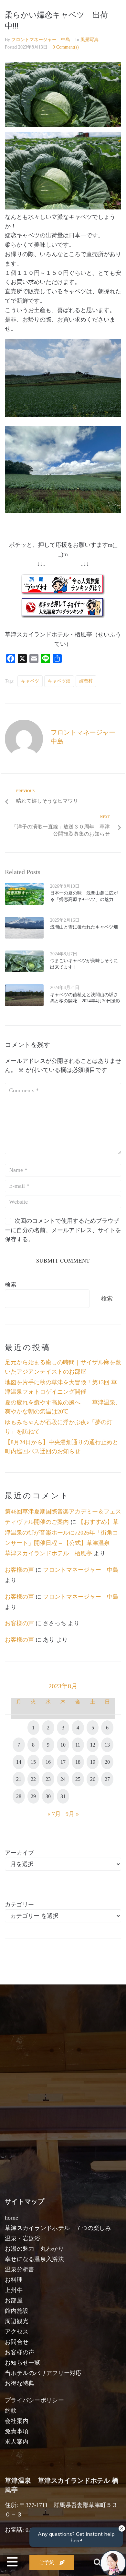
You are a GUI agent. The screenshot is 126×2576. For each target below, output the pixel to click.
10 (63, 1745)
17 (63, 1762)
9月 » (72, 1814)
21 (19, 1779)
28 (19, 1796)
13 (107, 1745)
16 (48, 1762)
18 (78, 1762)
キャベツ (30, 681)
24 (63, 1779)
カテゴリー (19, 1905)
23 (48, 1779)
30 (48, 1796)
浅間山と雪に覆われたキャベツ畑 (84, 927)
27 (107, 1779)
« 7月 (54, 1814)
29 (33, 1796)
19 (93, 1762)
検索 (11, 1285)
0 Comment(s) (66, 47)
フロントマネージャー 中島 (41, 40)
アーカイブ (19, 1853)
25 (78, 1779)
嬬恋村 (86, 681)
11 (78, 1745)
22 (33, 1779)
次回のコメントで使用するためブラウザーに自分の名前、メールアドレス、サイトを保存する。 (63, 1230)
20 (107, 1762)
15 (33, 1762)
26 (93, 1779)
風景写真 (89, 40)
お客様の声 (19, 1570)
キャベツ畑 (59, 681)
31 (63, 1796)
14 (19, 1762)
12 (93, 1745)
